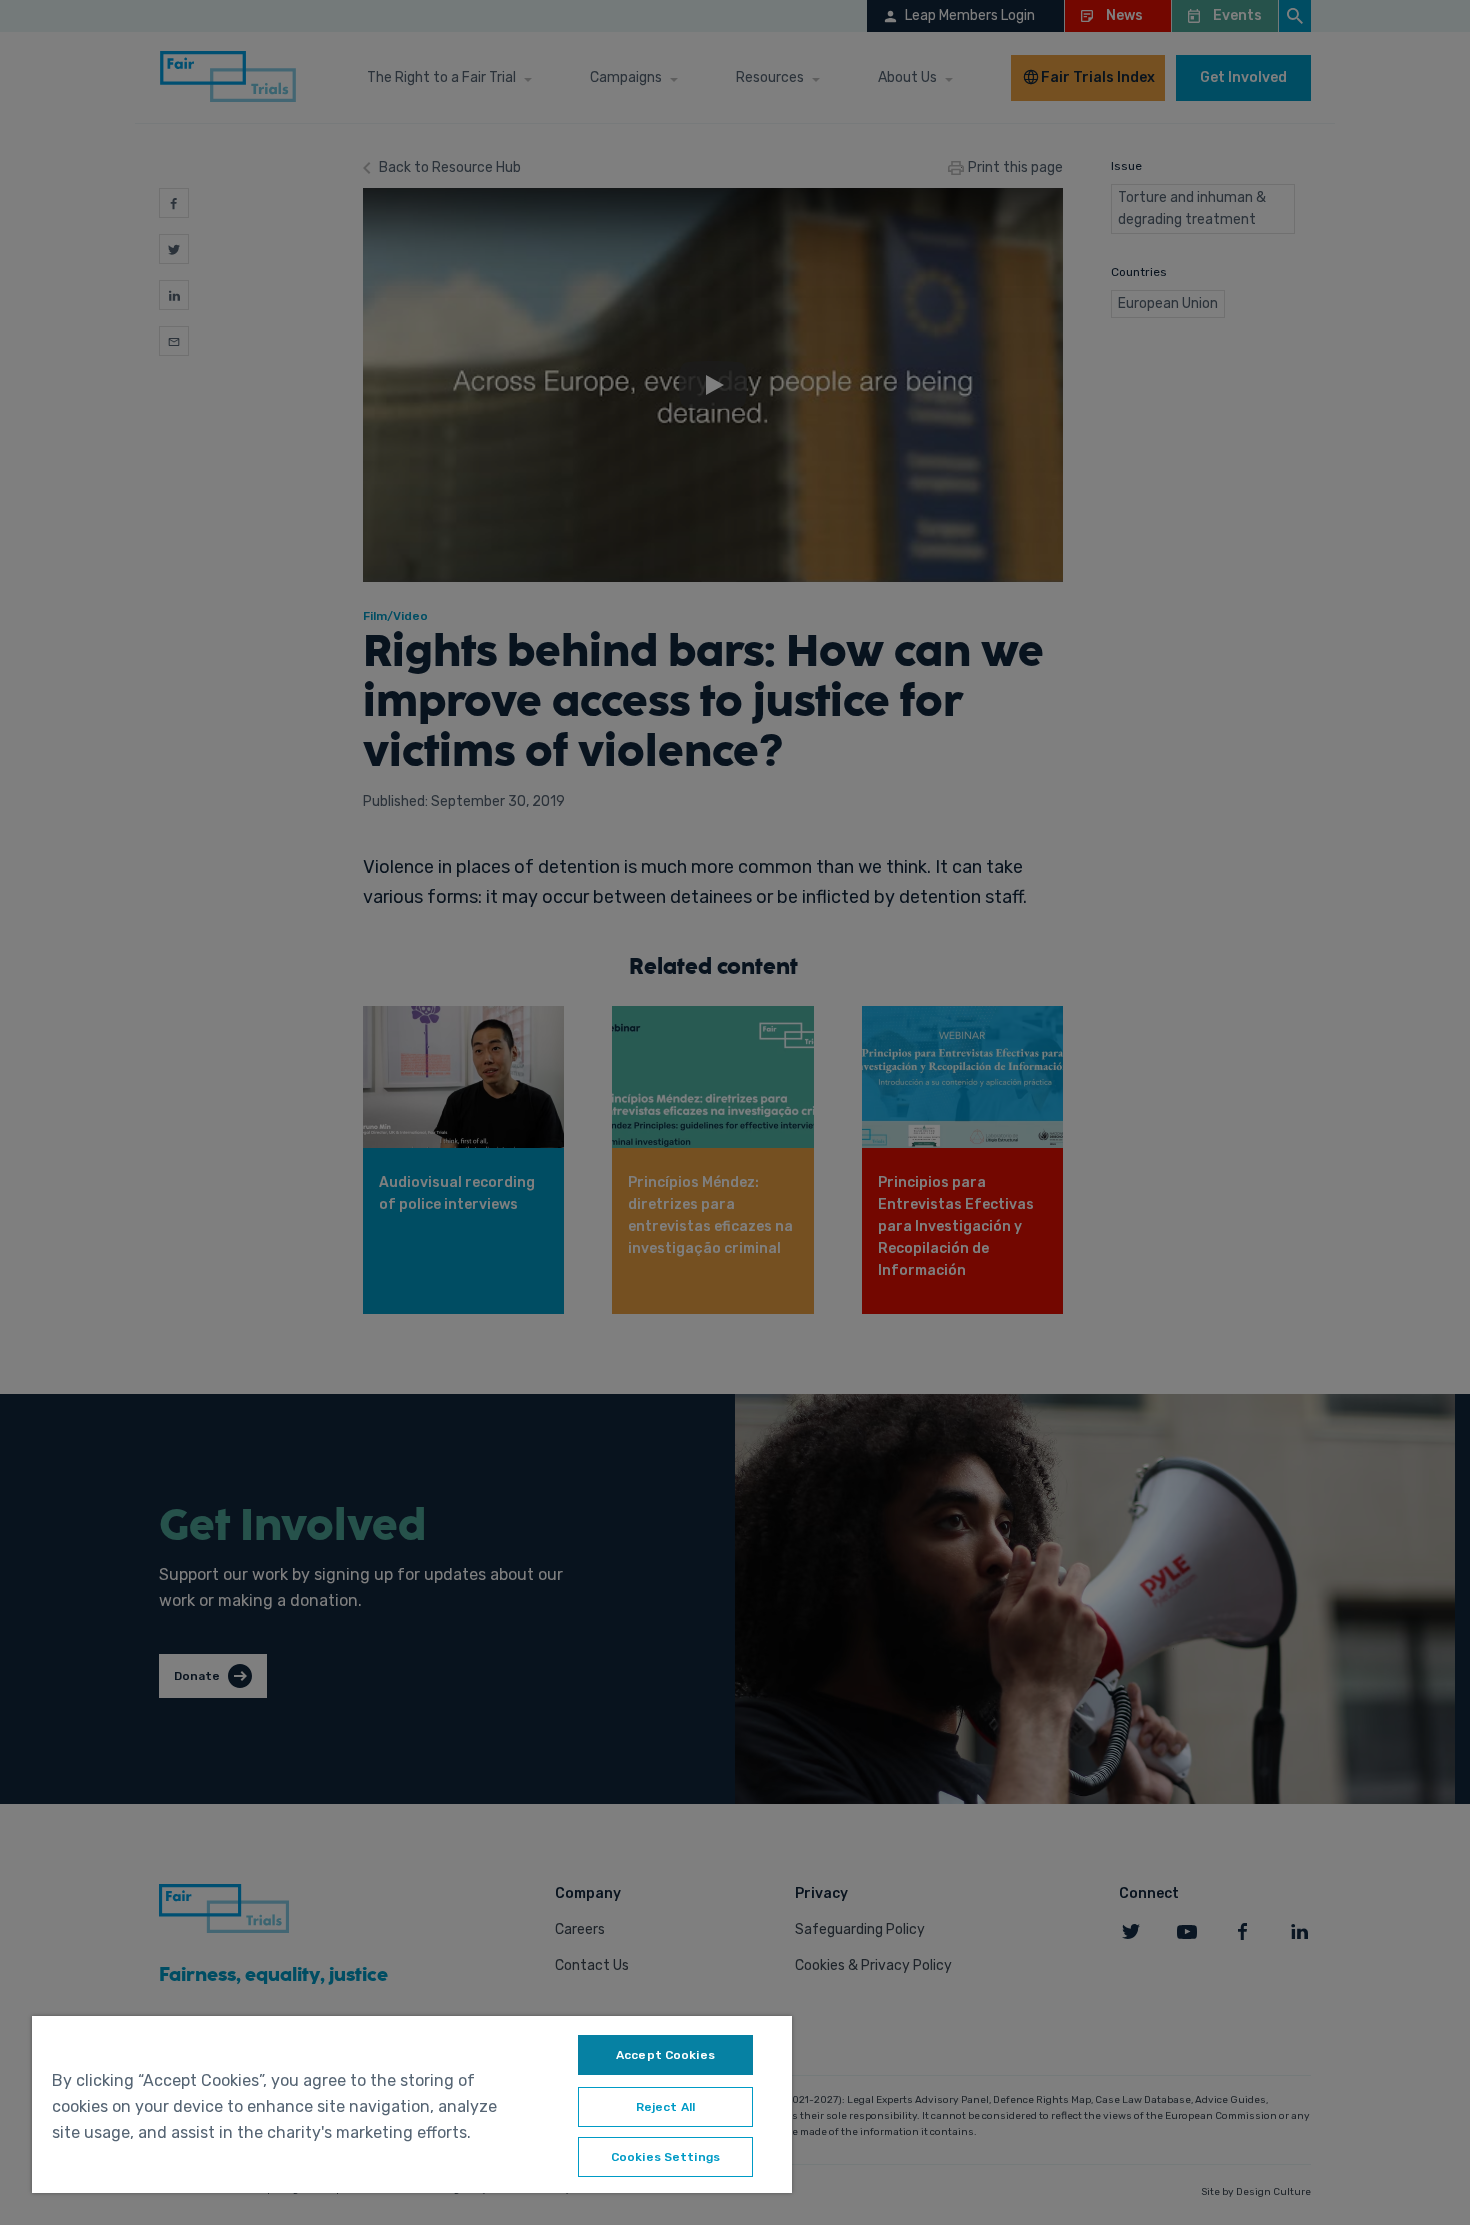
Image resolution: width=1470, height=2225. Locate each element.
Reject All (665, 2107)
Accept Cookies (665, 2055)
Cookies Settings (665, 2157)
